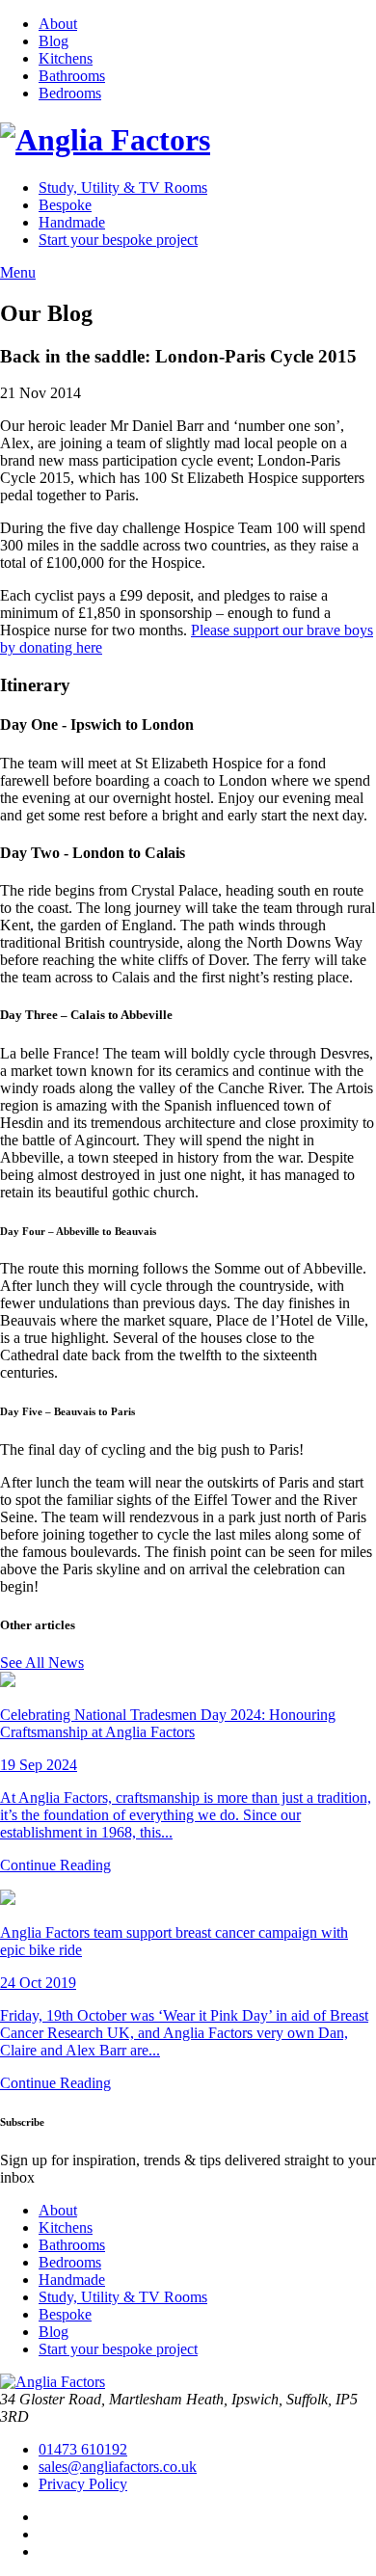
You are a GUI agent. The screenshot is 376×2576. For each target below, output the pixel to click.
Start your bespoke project (118, 240)
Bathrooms (72, 76)
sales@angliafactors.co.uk (118, 2467)
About (58, 24)
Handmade (72, 222)
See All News (42, 1663)
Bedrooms (70, 93)
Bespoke (65, 205)
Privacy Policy (83, 2484)
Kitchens (66, 58)
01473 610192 (83, 2449)
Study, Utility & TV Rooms (123, 188)
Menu (18, 272)
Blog (54, 41)
